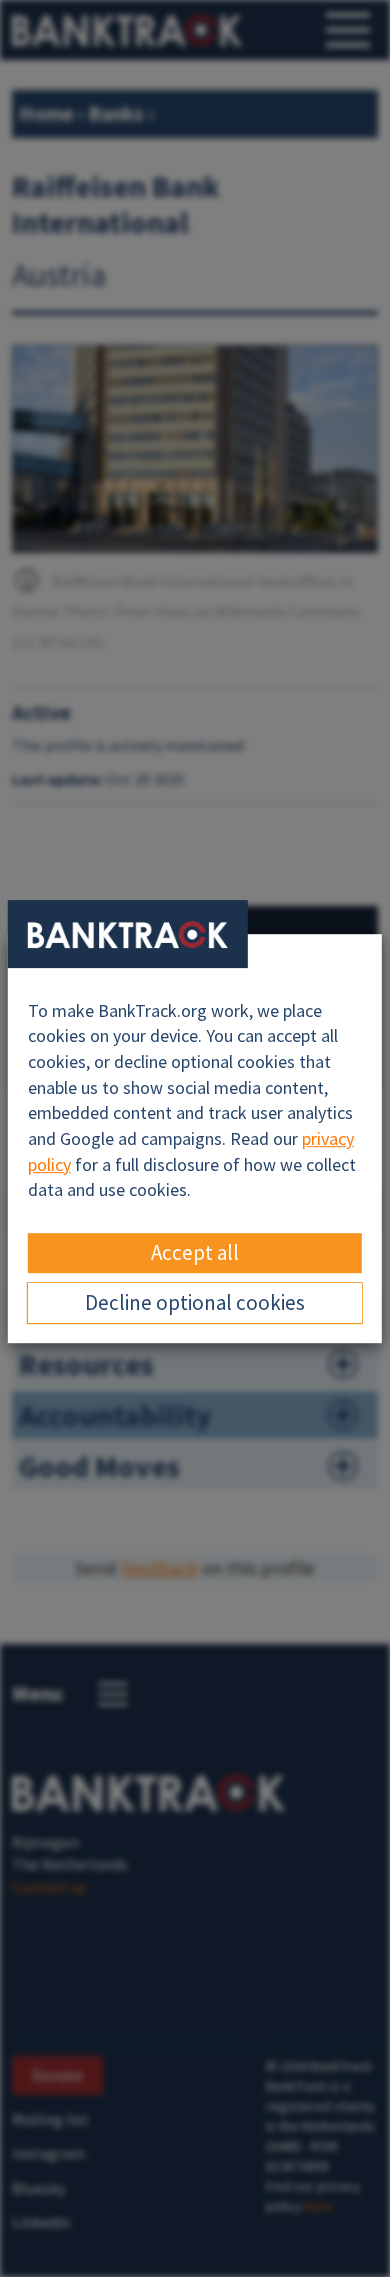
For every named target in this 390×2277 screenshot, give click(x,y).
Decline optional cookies (195, 1302)
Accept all (195, 1252)
